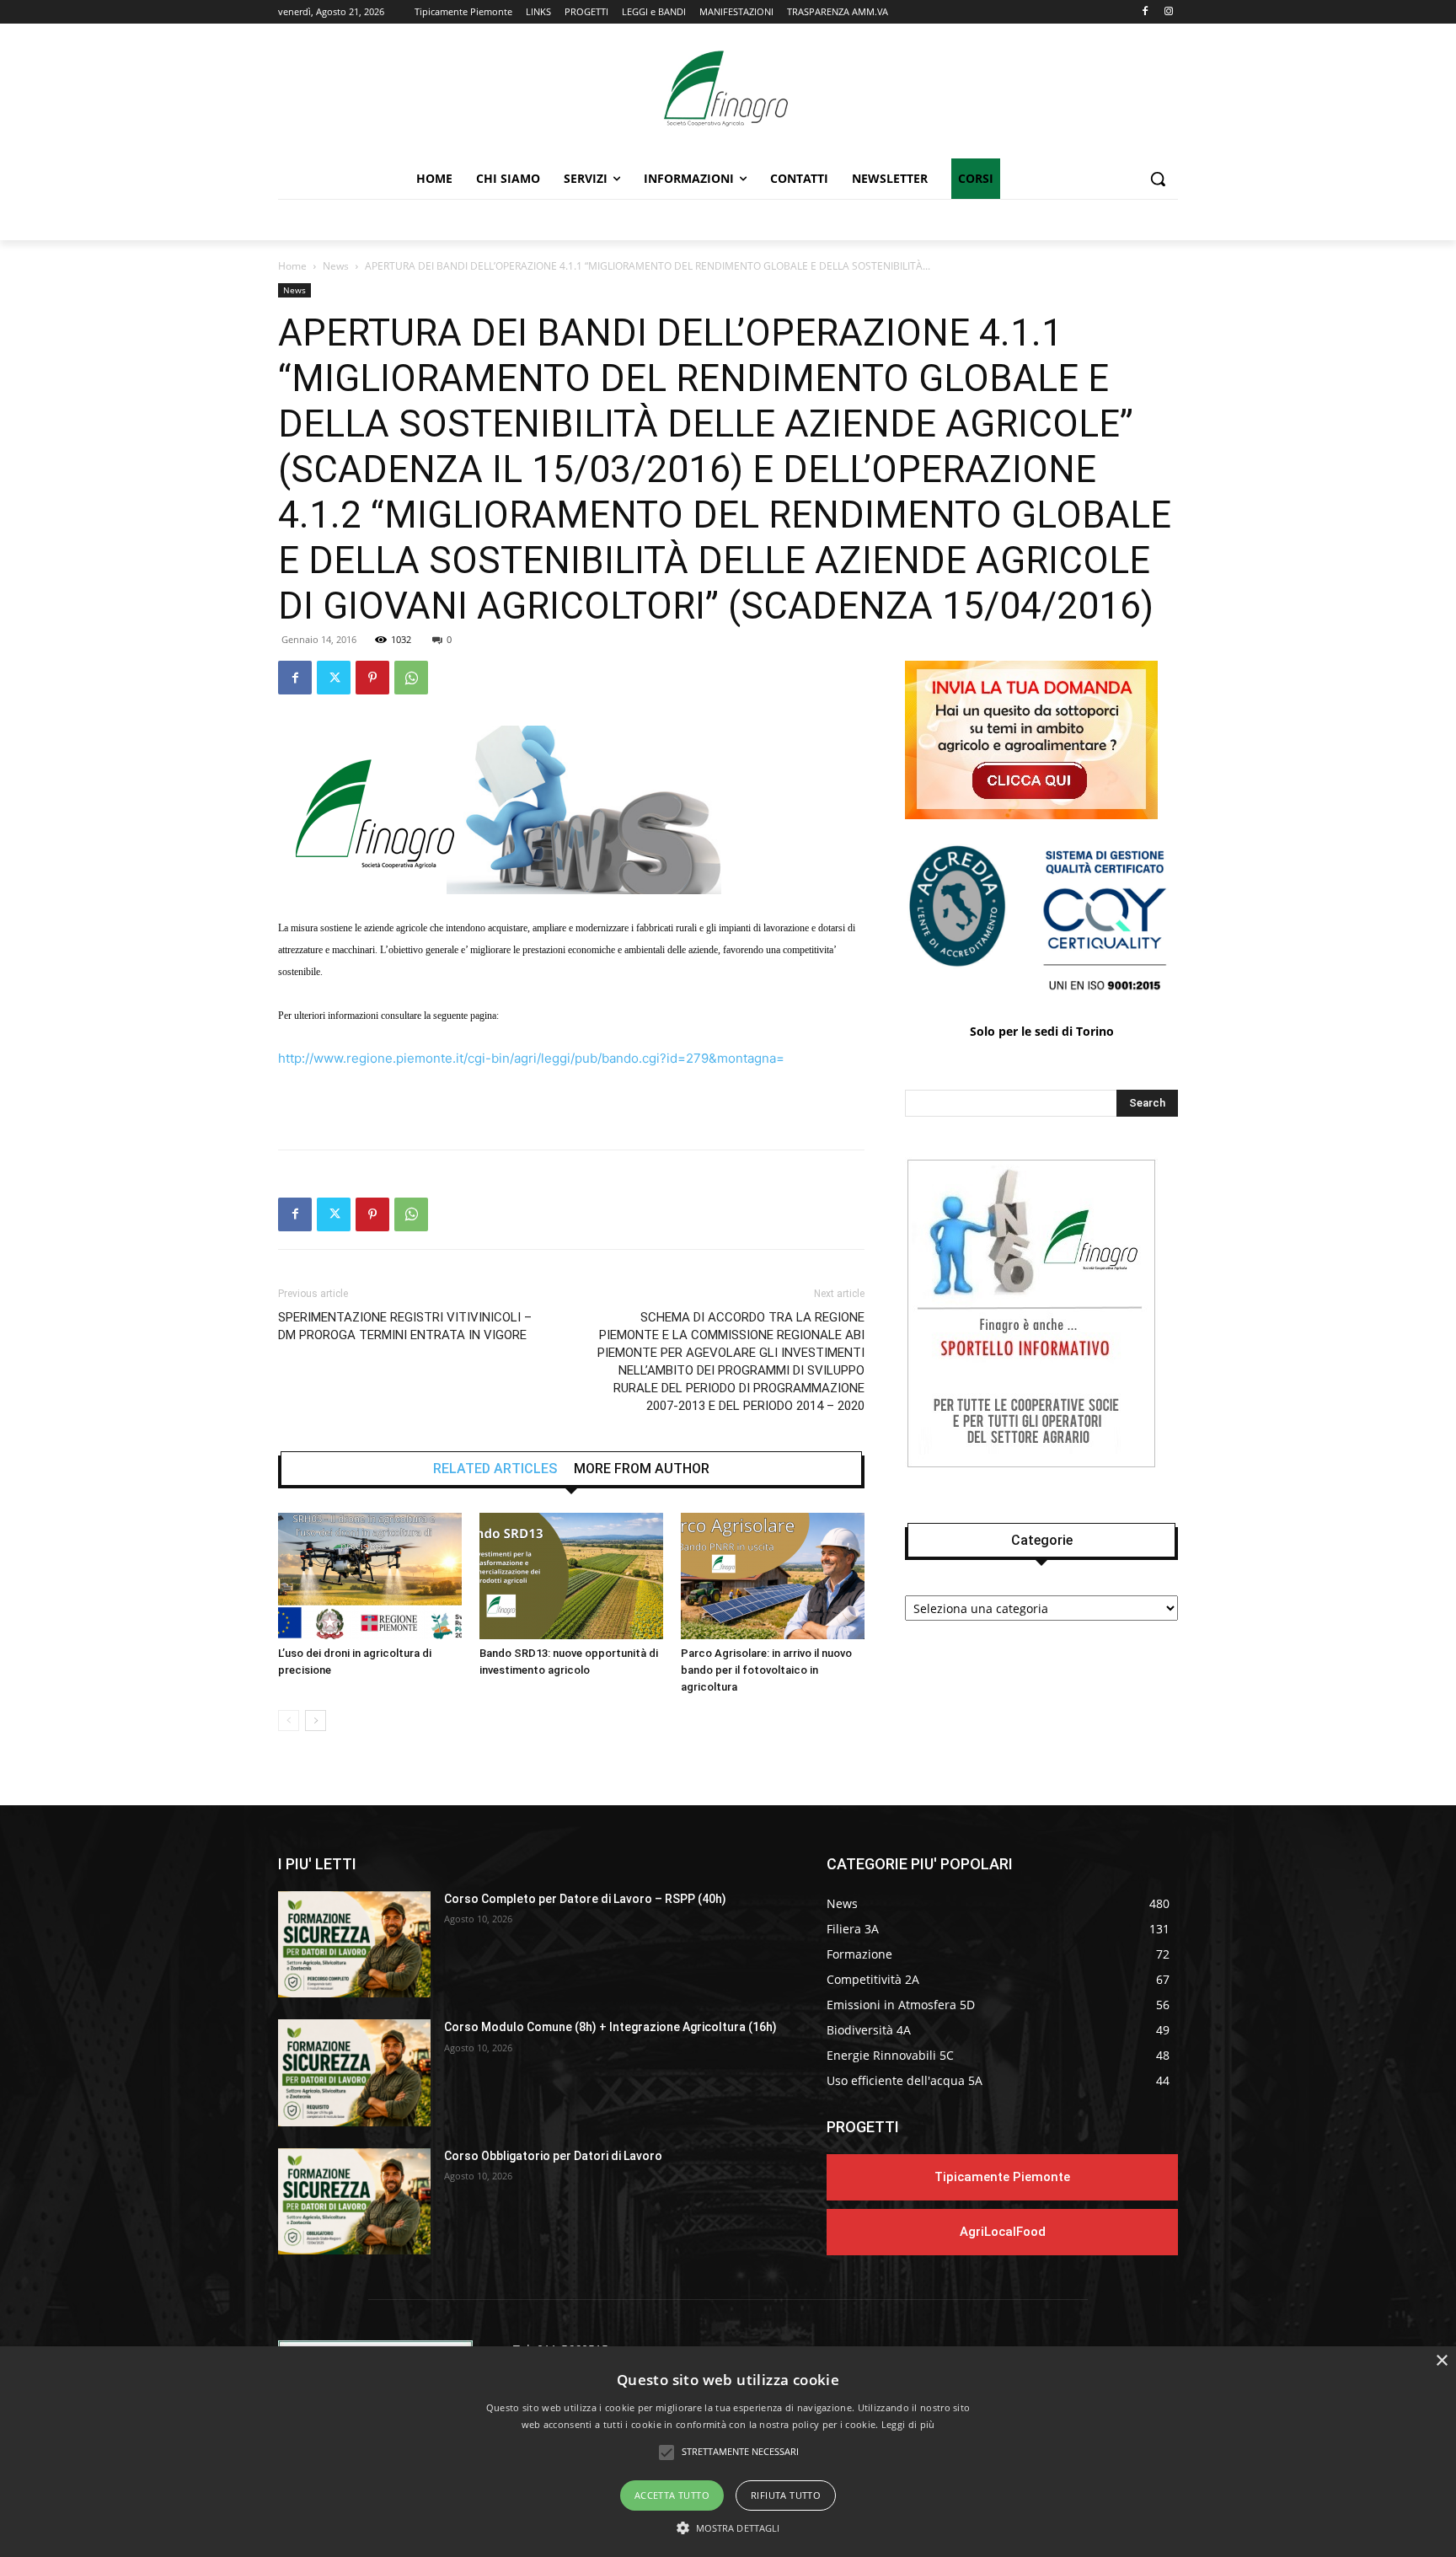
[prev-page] (289, 1721)
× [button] (1441, 2361)
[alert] (728, 2452)
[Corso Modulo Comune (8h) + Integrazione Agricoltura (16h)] (354, 2073)
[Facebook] (1145, 12)
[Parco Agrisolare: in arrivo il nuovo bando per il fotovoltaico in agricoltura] (773, 1576)
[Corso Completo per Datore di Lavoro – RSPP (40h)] (354, 1945)
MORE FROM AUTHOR (642, 1469)
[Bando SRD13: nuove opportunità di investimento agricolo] (571, 1576)
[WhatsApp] (411, 678)
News (336, 266)
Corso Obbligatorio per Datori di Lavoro (553, 2156)
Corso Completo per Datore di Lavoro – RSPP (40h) (585, 1899)
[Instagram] (1168, 12)
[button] (1158, 179)
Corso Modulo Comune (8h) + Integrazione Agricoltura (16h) (610, 2027)
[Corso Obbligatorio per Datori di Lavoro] (354, 2202)
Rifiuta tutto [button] (786, 2495)
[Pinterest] (372, 678)
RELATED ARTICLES (495, 1469)
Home (292, 266)
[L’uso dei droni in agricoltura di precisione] (370, 1576)
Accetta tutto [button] (672, 2495)
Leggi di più (908, 2424)
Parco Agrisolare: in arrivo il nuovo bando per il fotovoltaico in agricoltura (766, 1670)
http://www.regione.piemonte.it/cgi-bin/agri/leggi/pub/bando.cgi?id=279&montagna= (531, 1058)
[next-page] (316, 1721)
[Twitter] (334, 678)
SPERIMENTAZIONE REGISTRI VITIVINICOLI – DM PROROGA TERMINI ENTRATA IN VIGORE (405, 1326)
